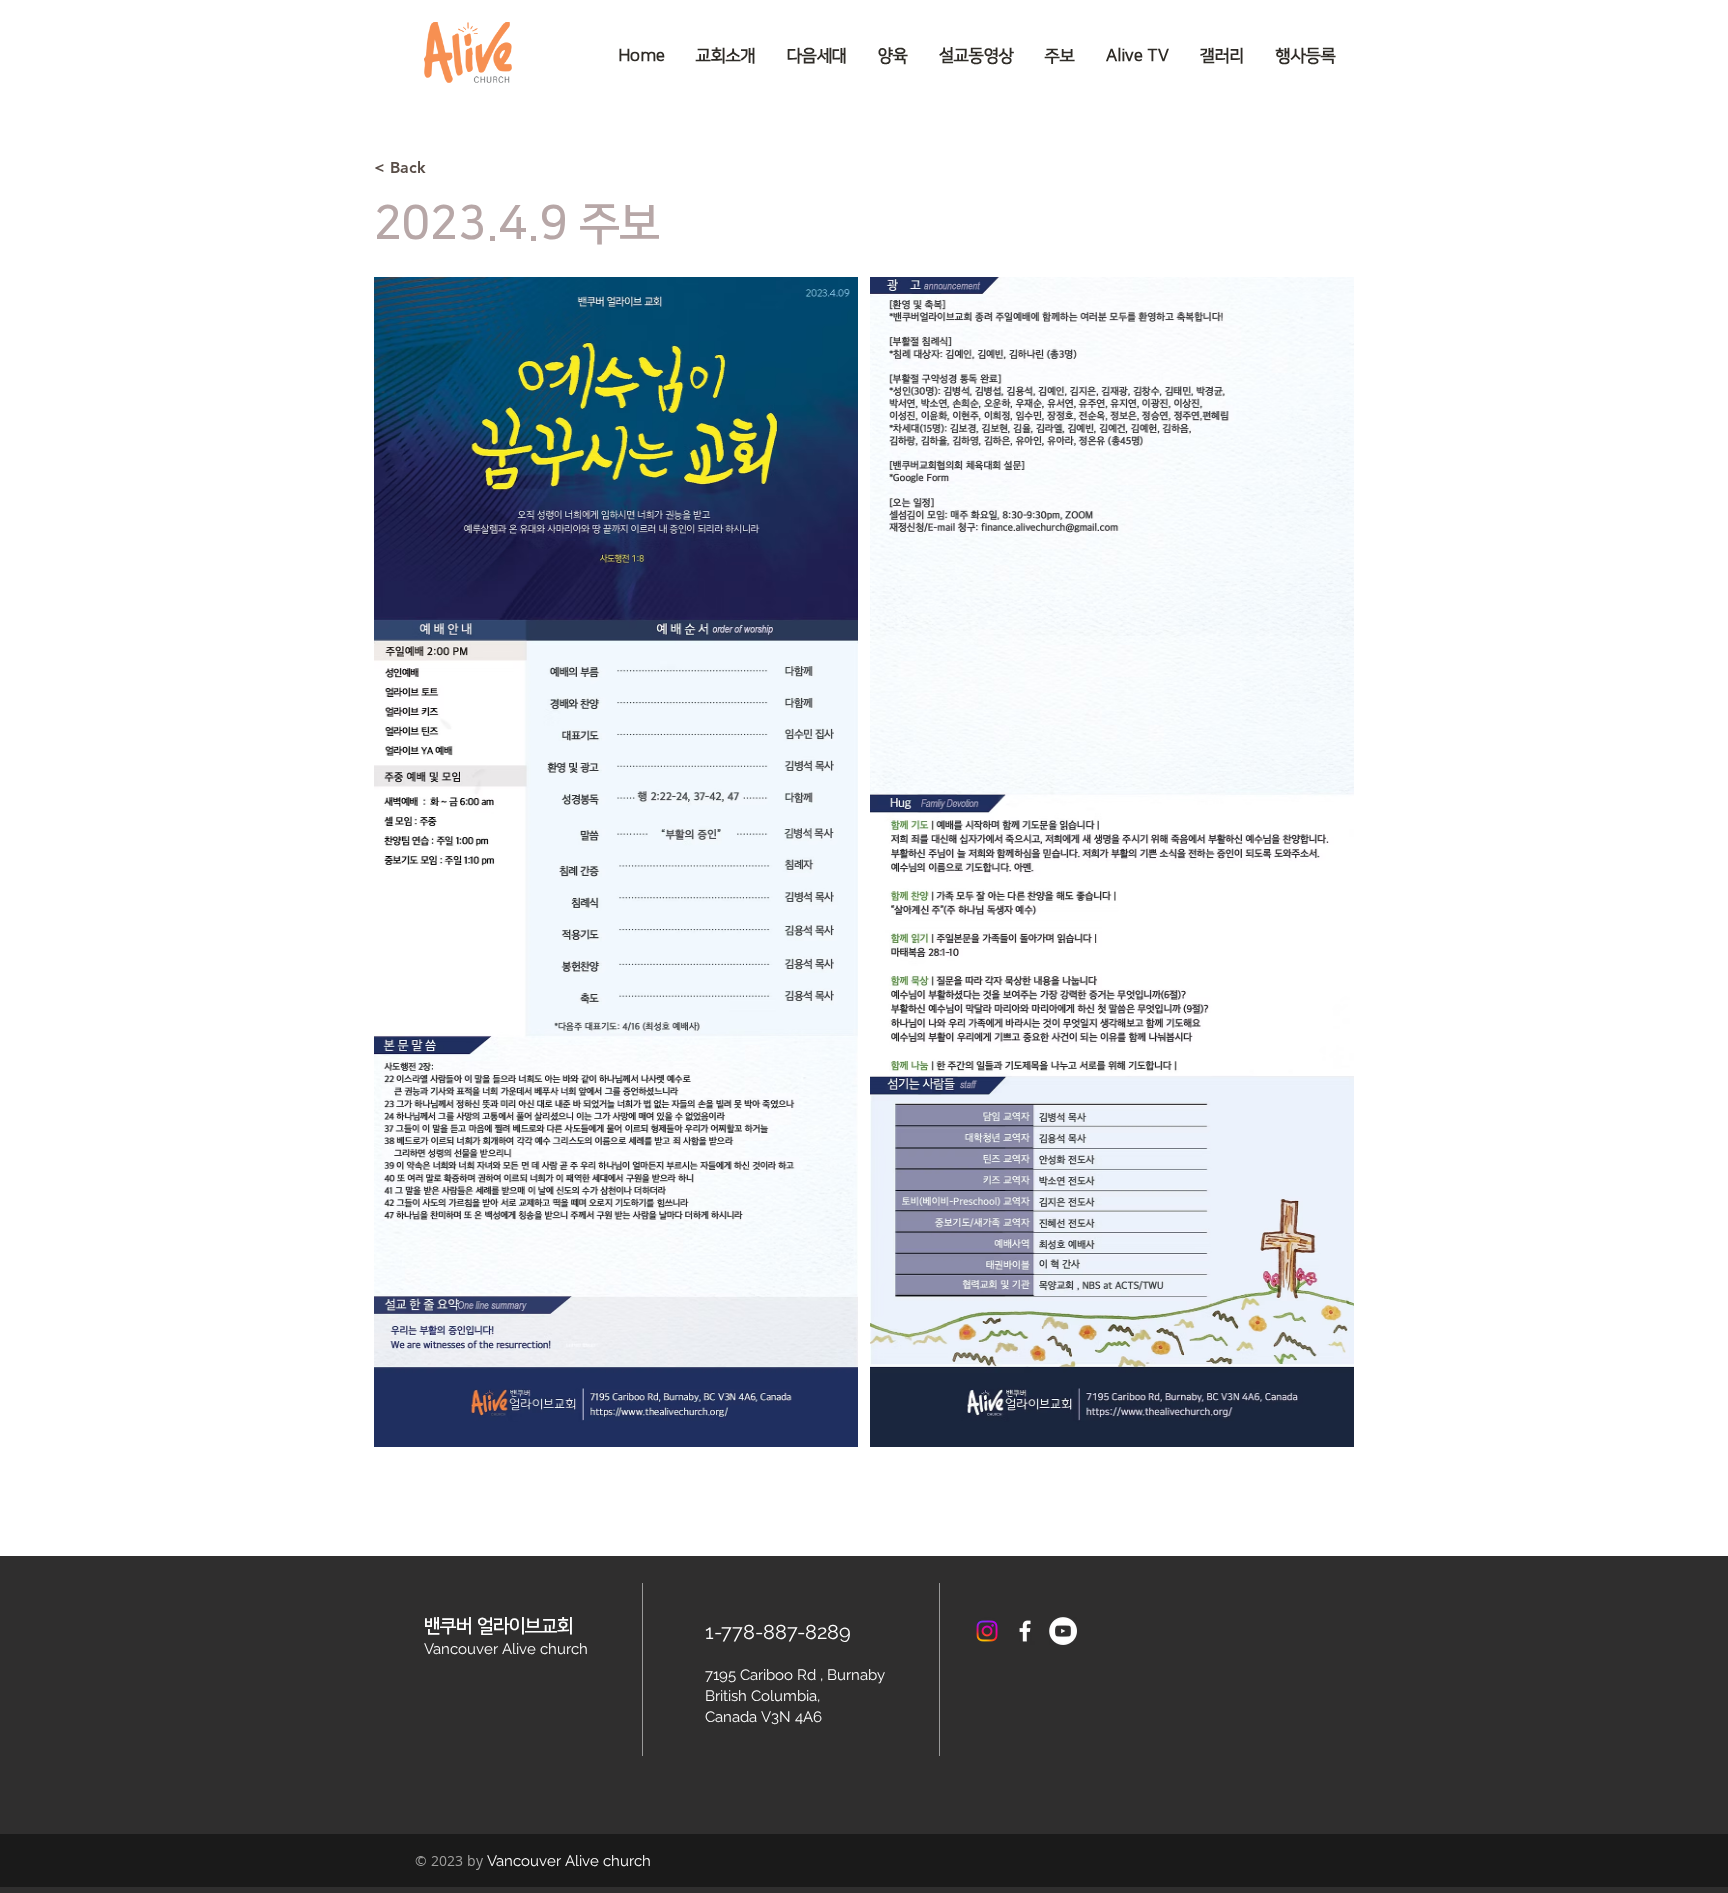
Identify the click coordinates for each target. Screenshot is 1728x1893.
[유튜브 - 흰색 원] (1063, 1631)
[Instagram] (987, 1631)
